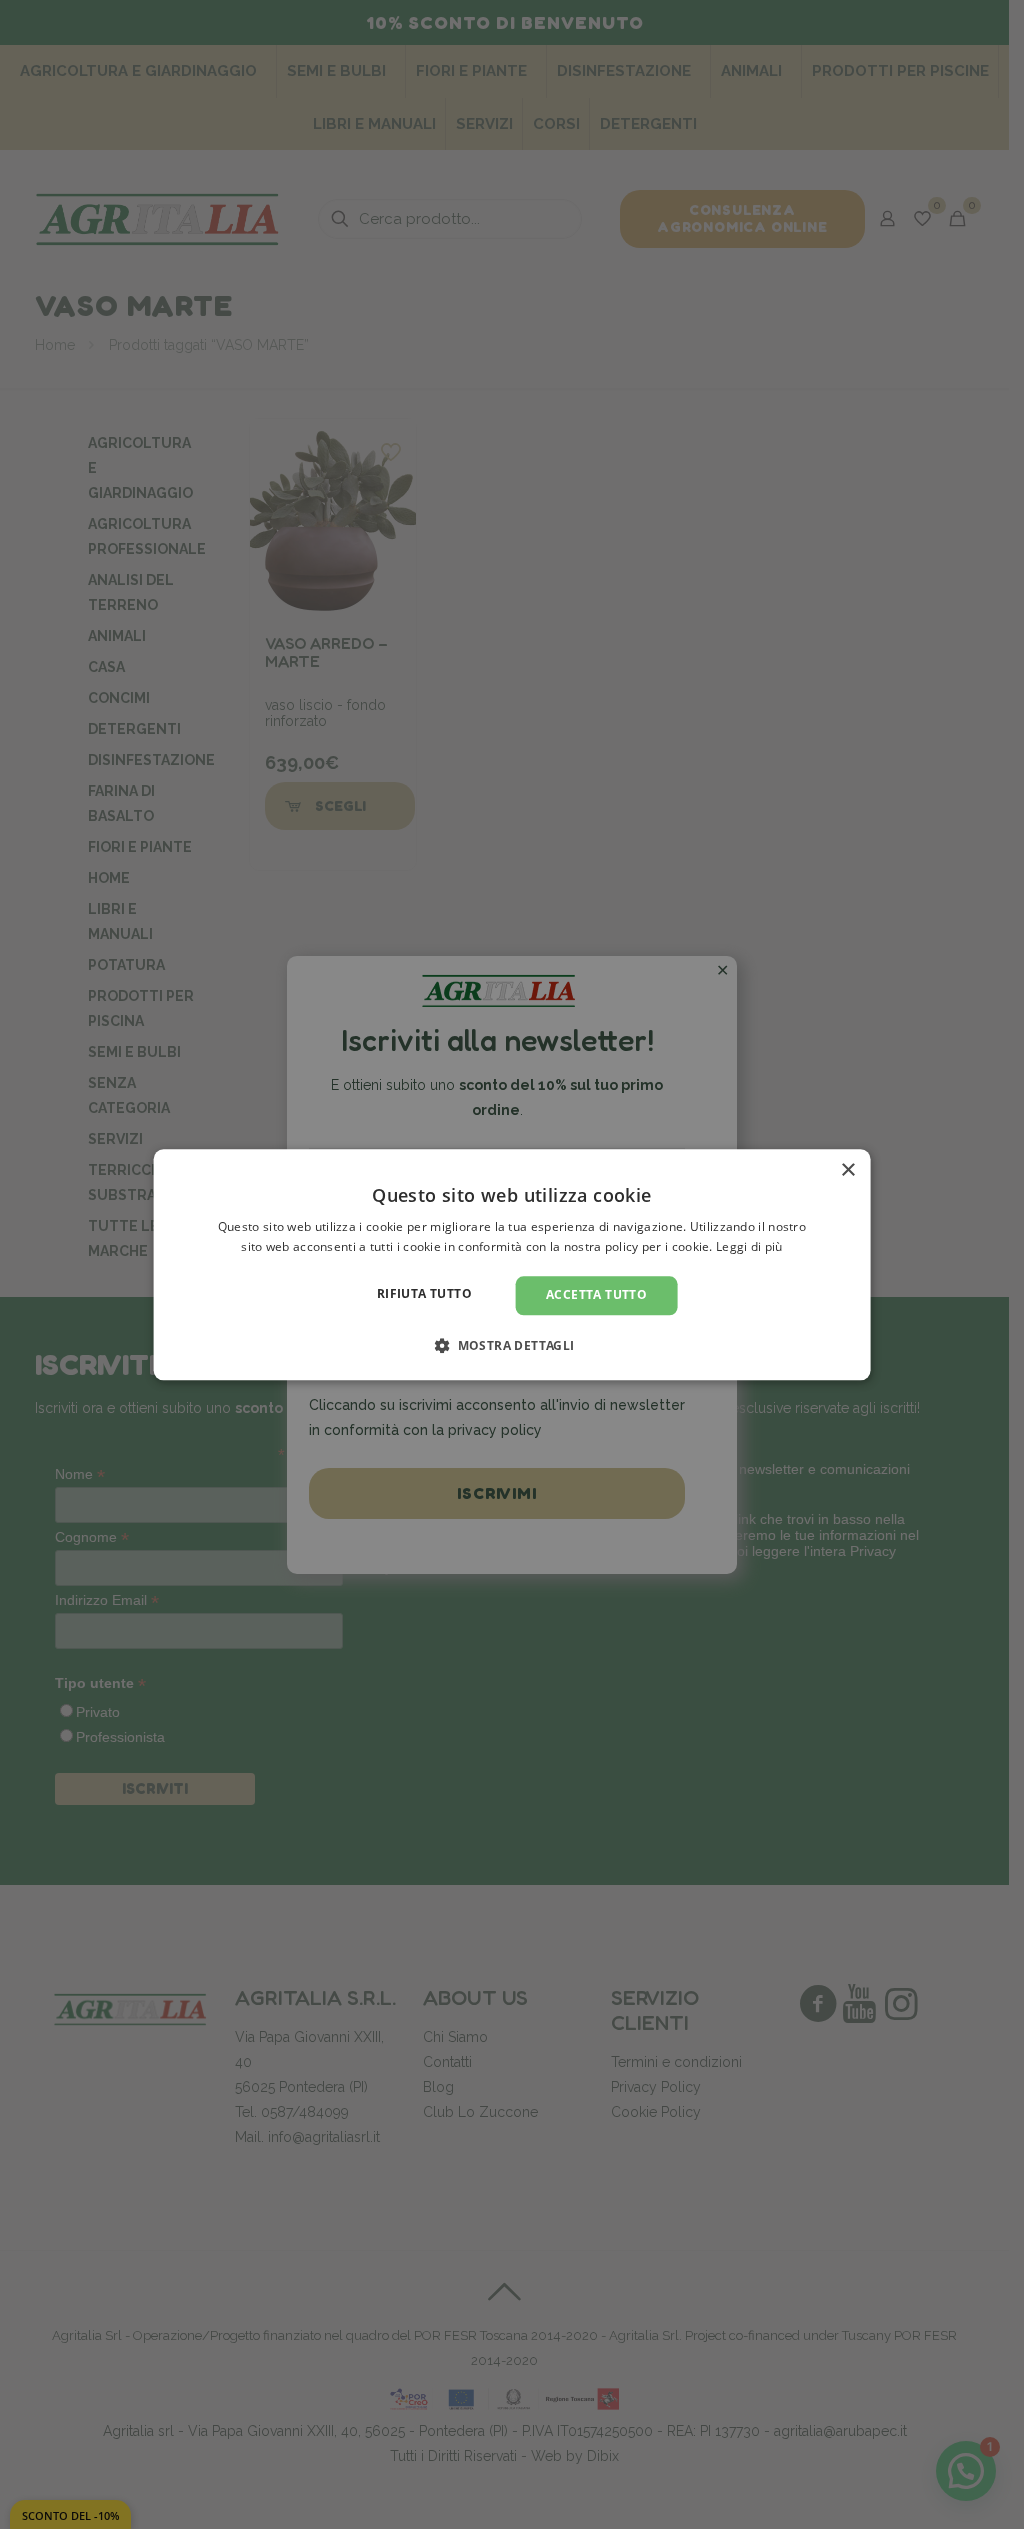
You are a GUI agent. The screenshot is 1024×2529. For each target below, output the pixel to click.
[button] (511, 1345)
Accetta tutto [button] (596, 1295)
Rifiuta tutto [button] (424, 1294)
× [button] (847, 1170)
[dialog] (512, 1264)
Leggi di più (749, 1246)
